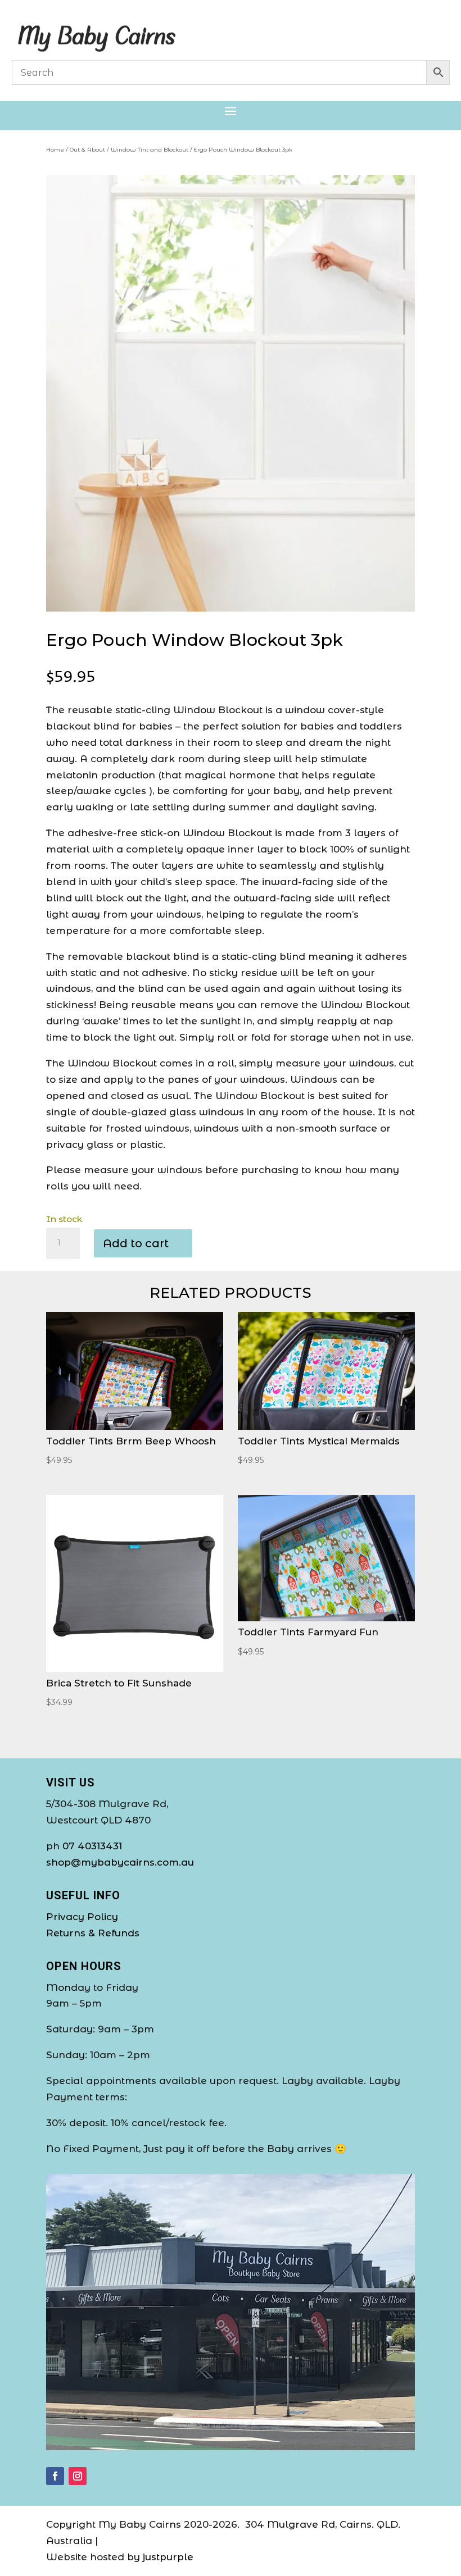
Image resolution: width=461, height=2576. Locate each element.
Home (55, 150)
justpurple (168, 2557)
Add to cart (136, 1243)
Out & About (87, 150)
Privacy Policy (82, 1917)
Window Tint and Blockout (150, 150)
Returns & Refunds (93, 1933)
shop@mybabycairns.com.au (120, 1862)
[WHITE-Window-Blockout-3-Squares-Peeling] (231, 608)
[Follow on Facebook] (55, 2476)
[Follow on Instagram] (78, 2476)
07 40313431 (92, 1846)
